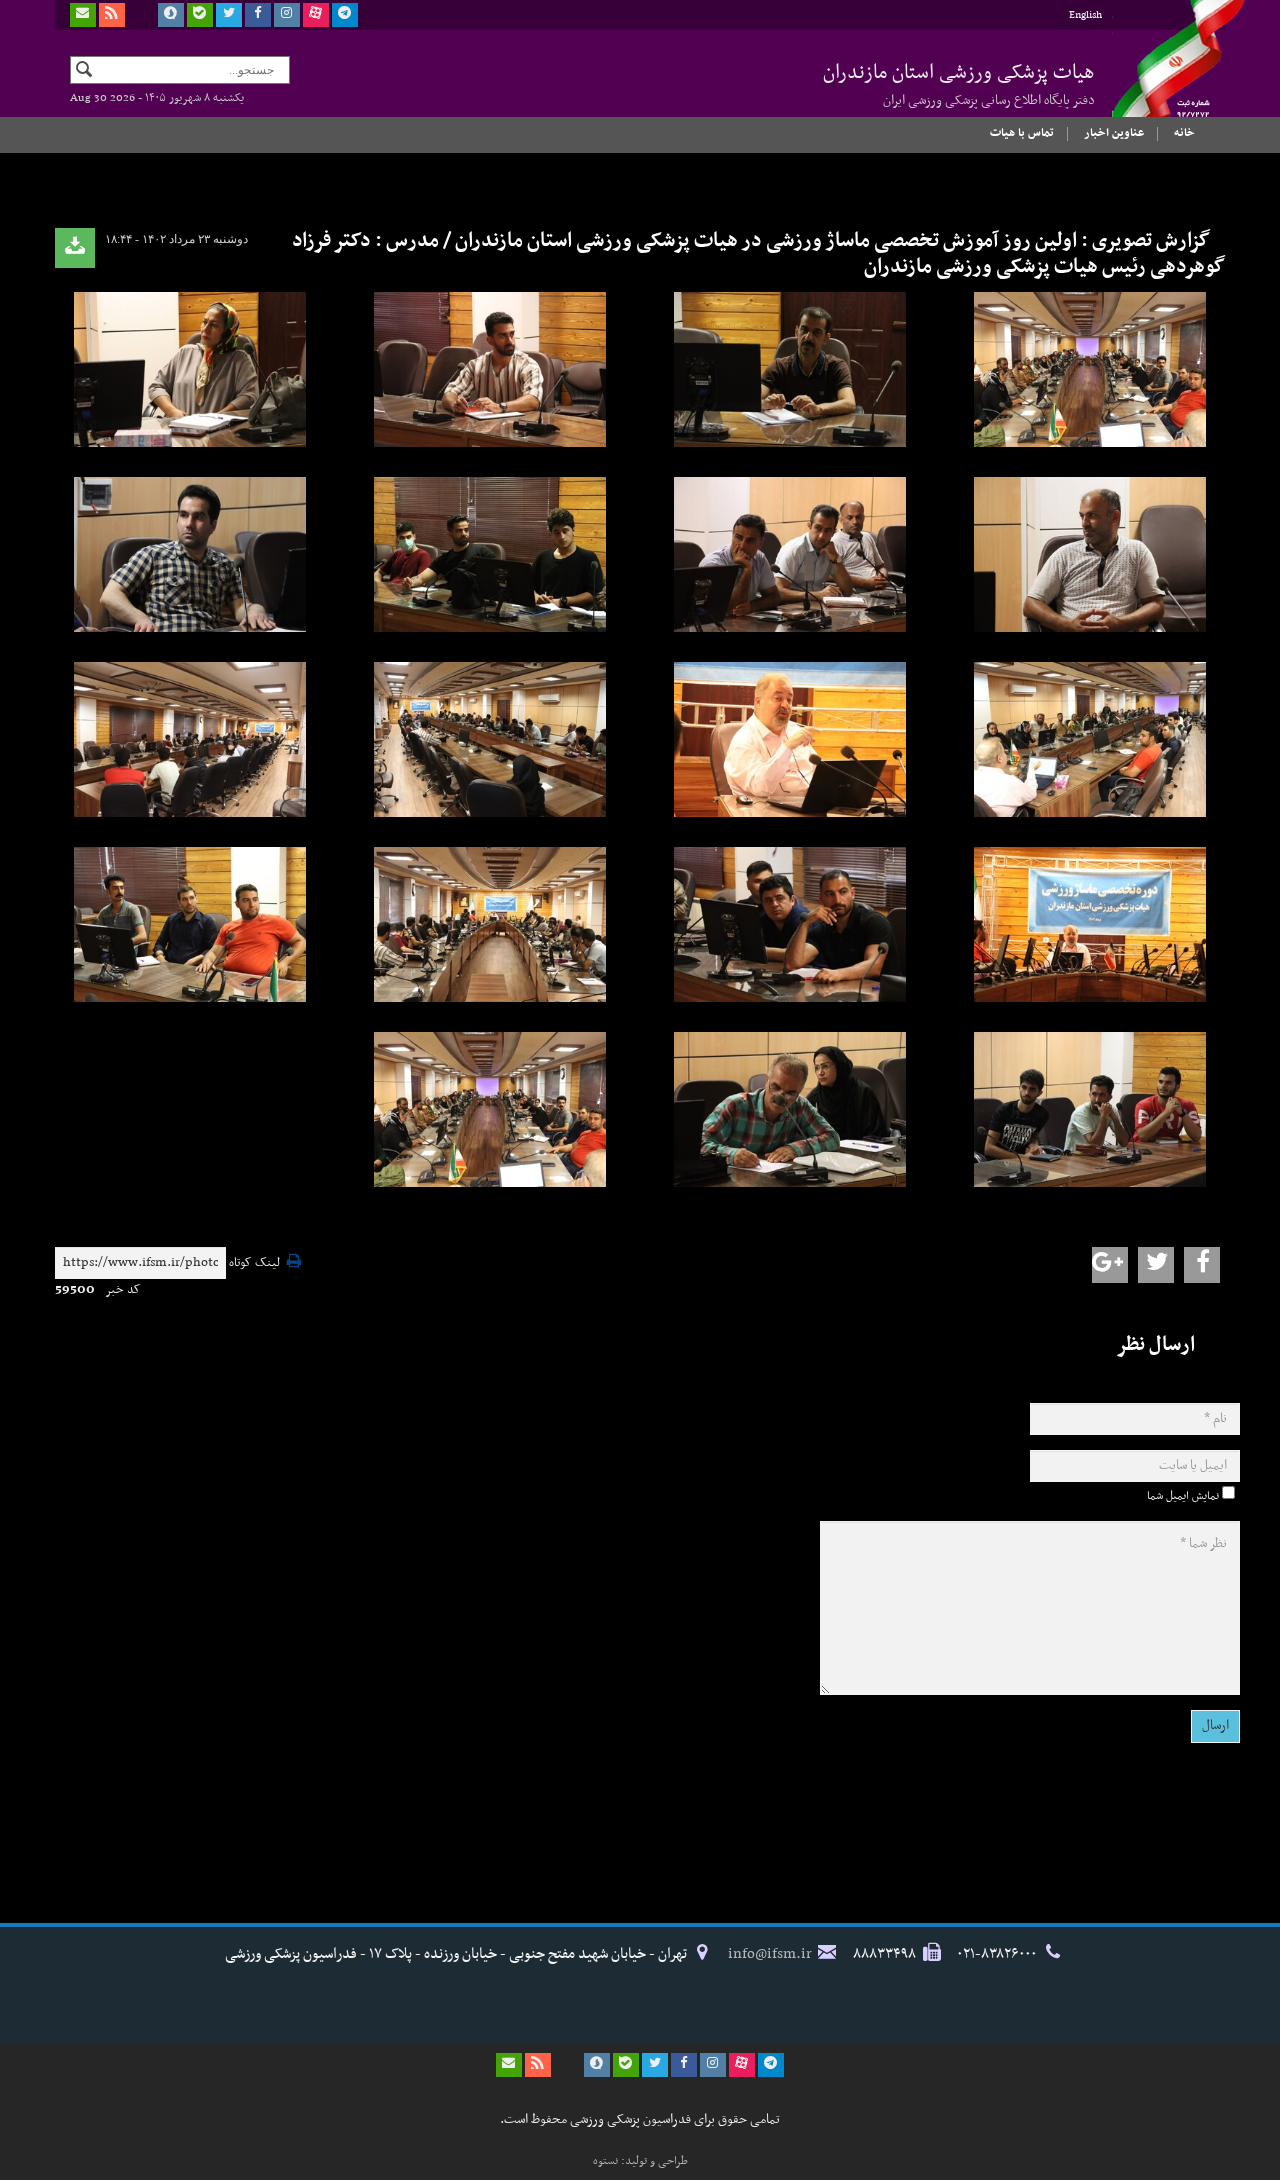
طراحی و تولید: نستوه (640, 2161)
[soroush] (171, 15)
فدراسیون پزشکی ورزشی (1160, 77)
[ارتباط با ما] (83, 15)
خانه (1184, 133)
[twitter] (229, 15)
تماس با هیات (1022, 133)
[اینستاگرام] (287, 15)
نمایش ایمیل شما (1183, 1496)
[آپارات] (316, 15)
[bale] (200, 15)
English (1085, 15)
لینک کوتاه (254, 1263)
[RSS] (112, 15)
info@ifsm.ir (770, 1954)
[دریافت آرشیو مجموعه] (75, 248)
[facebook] (258, 15)
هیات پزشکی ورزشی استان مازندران (959, 84)
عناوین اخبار (1114, 133)
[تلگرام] (345, 15)
